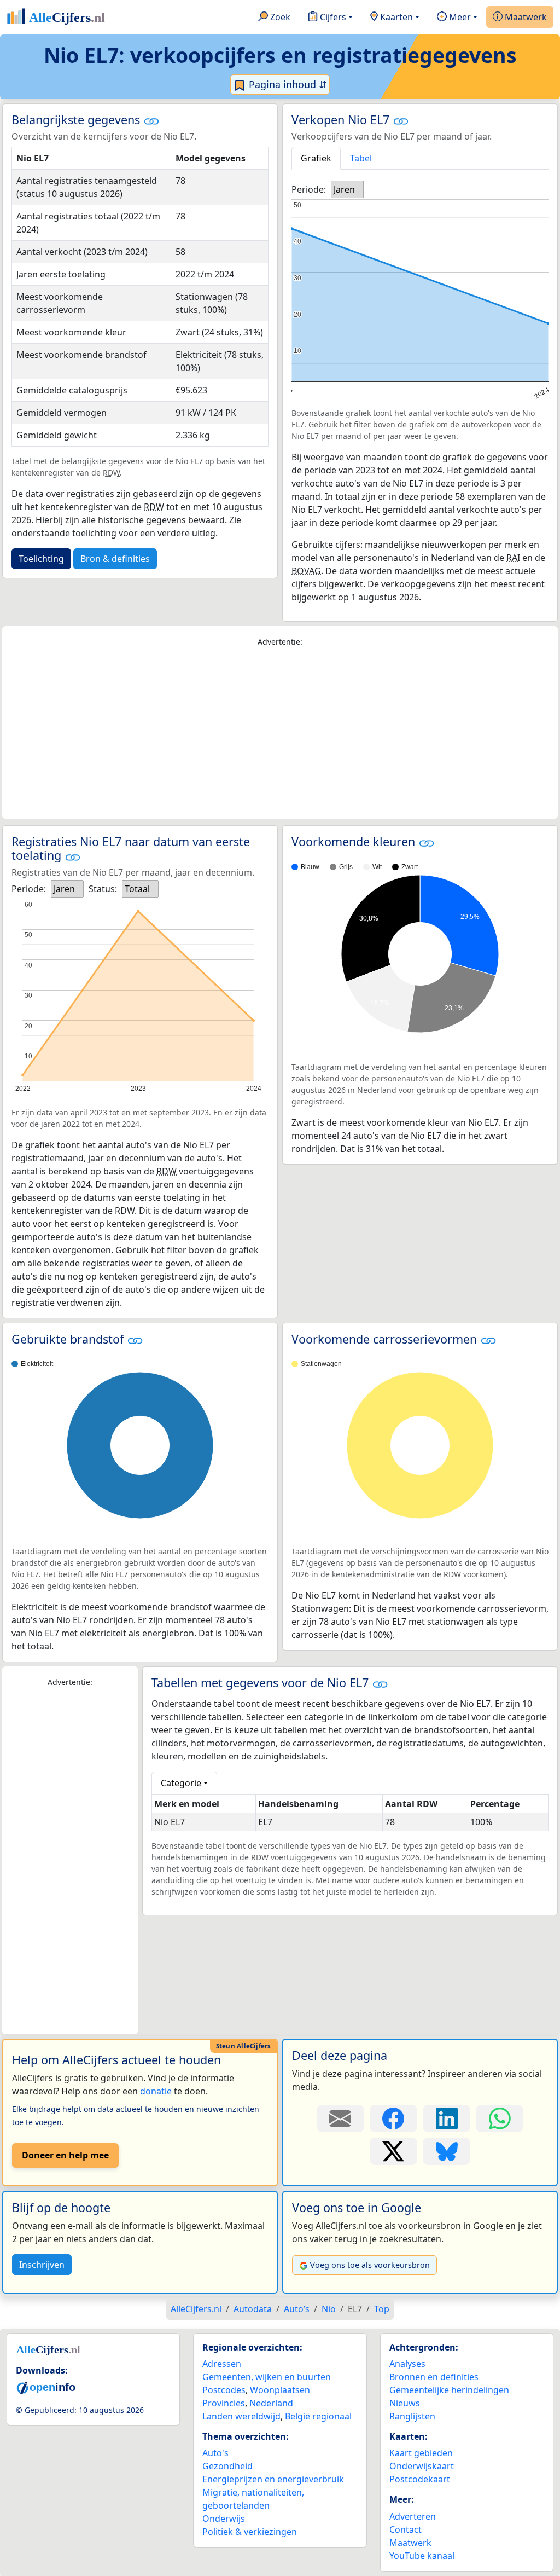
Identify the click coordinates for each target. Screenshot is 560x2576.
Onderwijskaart (422, 2466)
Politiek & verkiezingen (250, 2532)
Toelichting (41, 559)
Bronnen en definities (434, 2377)
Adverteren (413, 2516)
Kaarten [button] (395, 17)
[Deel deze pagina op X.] (393, 2151)
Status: (103, 889)
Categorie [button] (181, 1783)
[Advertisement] (280, 733)
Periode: (309, 189)
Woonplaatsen (280, 2390)
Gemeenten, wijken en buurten (267, 2377)
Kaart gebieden (421, 2453)
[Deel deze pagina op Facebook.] (393, 2118)
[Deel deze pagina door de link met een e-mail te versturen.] (340, 2118)
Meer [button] (459, 17)
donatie (156, 2091)
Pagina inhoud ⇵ (287, 84)
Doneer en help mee (65, 2155)
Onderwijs (224, 2519)
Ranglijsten (412, 2416)
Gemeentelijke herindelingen (449, 2390)
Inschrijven (42, 2265)
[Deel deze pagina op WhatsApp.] (500, 2118)
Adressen (222, 2364)
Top (382, 2309)
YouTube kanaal (422, 2556)
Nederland (271, 2403)
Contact (406, 2529)
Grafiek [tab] (316, 158)
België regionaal (318, 2416)
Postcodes (224, 2390)
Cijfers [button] (332, 17)
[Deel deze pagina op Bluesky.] (447, 2151)
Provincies (224, 2403)
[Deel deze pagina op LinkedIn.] (447, 2118)
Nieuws (405, 2403)
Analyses (407, 2364)
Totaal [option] (137, 889)
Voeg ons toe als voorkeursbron (370, 2265)
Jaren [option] (344, 189)
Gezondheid (227, 2466)
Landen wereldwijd (241, 2416)
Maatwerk (525, 17)
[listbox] (347, 189)
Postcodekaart (420, 2479)
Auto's (215, 2453)
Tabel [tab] (361, 158)
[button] (151, 121)
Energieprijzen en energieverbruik (273, 2479)
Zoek (279, 17)
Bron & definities (115, 559)
